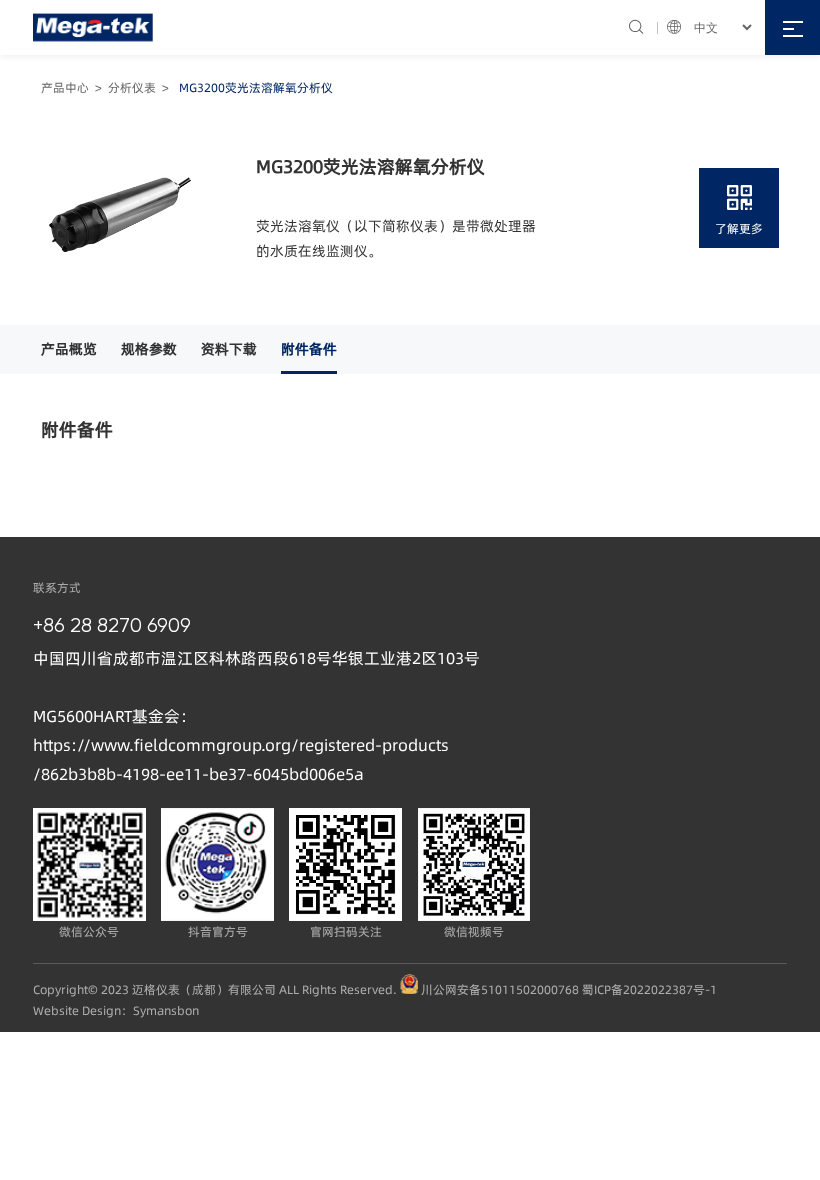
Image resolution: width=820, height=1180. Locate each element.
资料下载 (229, 349)
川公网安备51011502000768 (500, 989)
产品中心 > (74, 87)
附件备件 (309, 349)
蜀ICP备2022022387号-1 (649, 989)
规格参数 (149, 349)
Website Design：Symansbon (116, 1010)
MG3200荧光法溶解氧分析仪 (256, 87)
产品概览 (69, 349)
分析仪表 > (141, 87)
